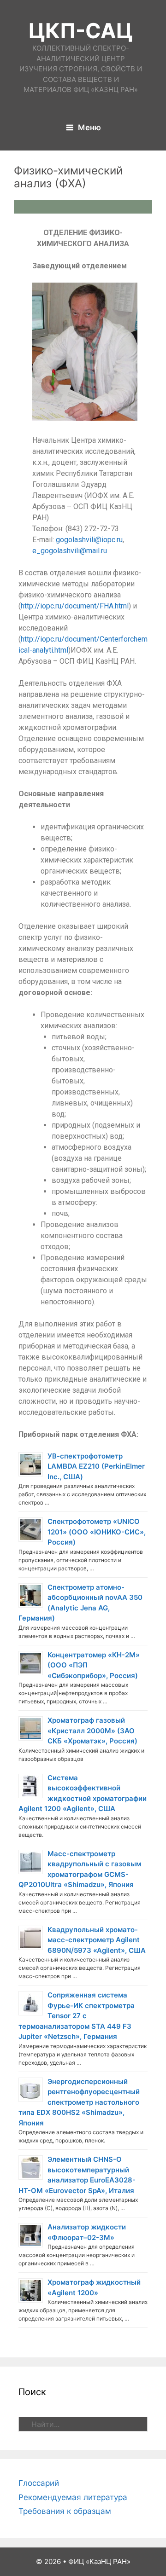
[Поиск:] (83, 2424)
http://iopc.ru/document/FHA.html (75, 606)
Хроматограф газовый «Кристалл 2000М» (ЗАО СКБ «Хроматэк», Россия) (92, 1731)
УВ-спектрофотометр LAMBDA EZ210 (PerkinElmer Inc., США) (96, 1466)
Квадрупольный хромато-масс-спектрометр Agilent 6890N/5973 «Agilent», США (97, 1940)
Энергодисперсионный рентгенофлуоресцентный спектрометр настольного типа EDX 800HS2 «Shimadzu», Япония (79, 2102)
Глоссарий (39, 2483)
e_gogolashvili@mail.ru (70, 551)
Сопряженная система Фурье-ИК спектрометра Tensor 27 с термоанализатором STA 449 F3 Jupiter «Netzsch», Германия (77, 2016)
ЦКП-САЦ (81, 31)
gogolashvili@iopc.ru (89, 540)
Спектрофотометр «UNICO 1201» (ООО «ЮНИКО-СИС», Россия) (97, 1532)
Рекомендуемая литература (73, 2497)
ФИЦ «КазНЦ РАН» (99, 2562)
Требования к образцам (65, 2511)
